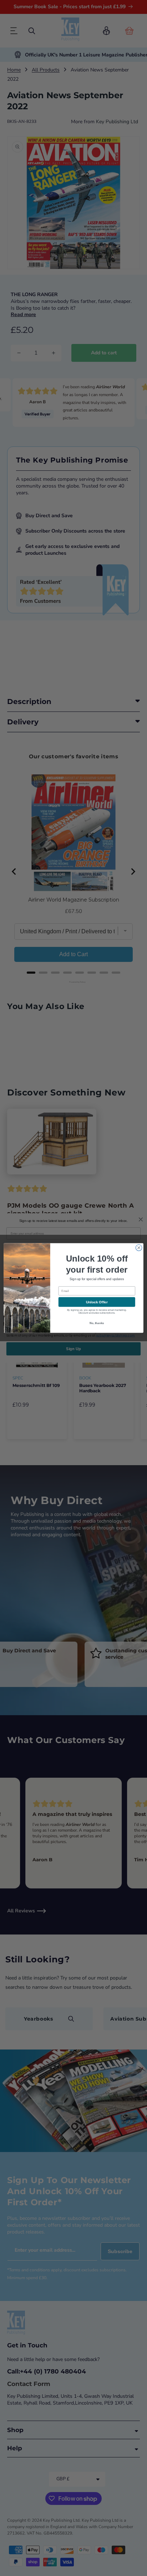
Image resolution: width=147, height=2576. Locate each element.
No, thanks (97, 1323)
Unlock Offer (97, 1302)
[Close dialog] (139, 1248)
